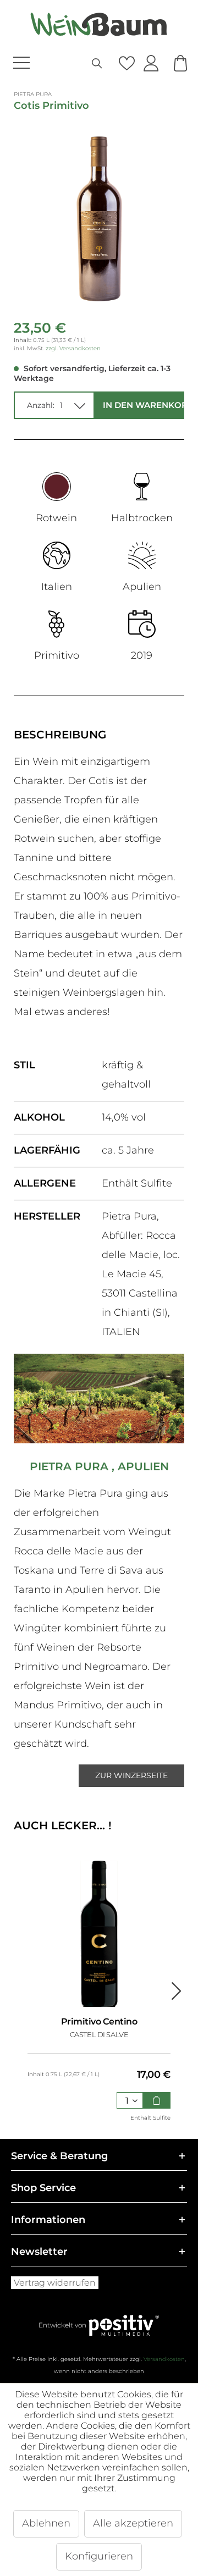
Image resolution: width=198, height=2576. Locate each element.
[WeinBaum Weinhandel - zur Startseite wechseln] (99, 24)
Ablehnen (46, 2523)
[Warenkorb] (181, 64)
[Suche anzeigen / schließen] (97, 64)
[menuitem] (40, 64)
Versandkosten (164, 2359)
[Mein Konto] (151, 64)
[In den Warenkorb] (157, 2100)
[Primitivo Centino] (99, 1934)
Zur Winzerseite (131, 1775)
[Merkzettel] (126, 64)
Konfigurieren (99, 2556)
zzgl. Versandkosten (73, 348)
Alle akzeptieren (133, 2523)
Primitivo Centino (99, 2021)
